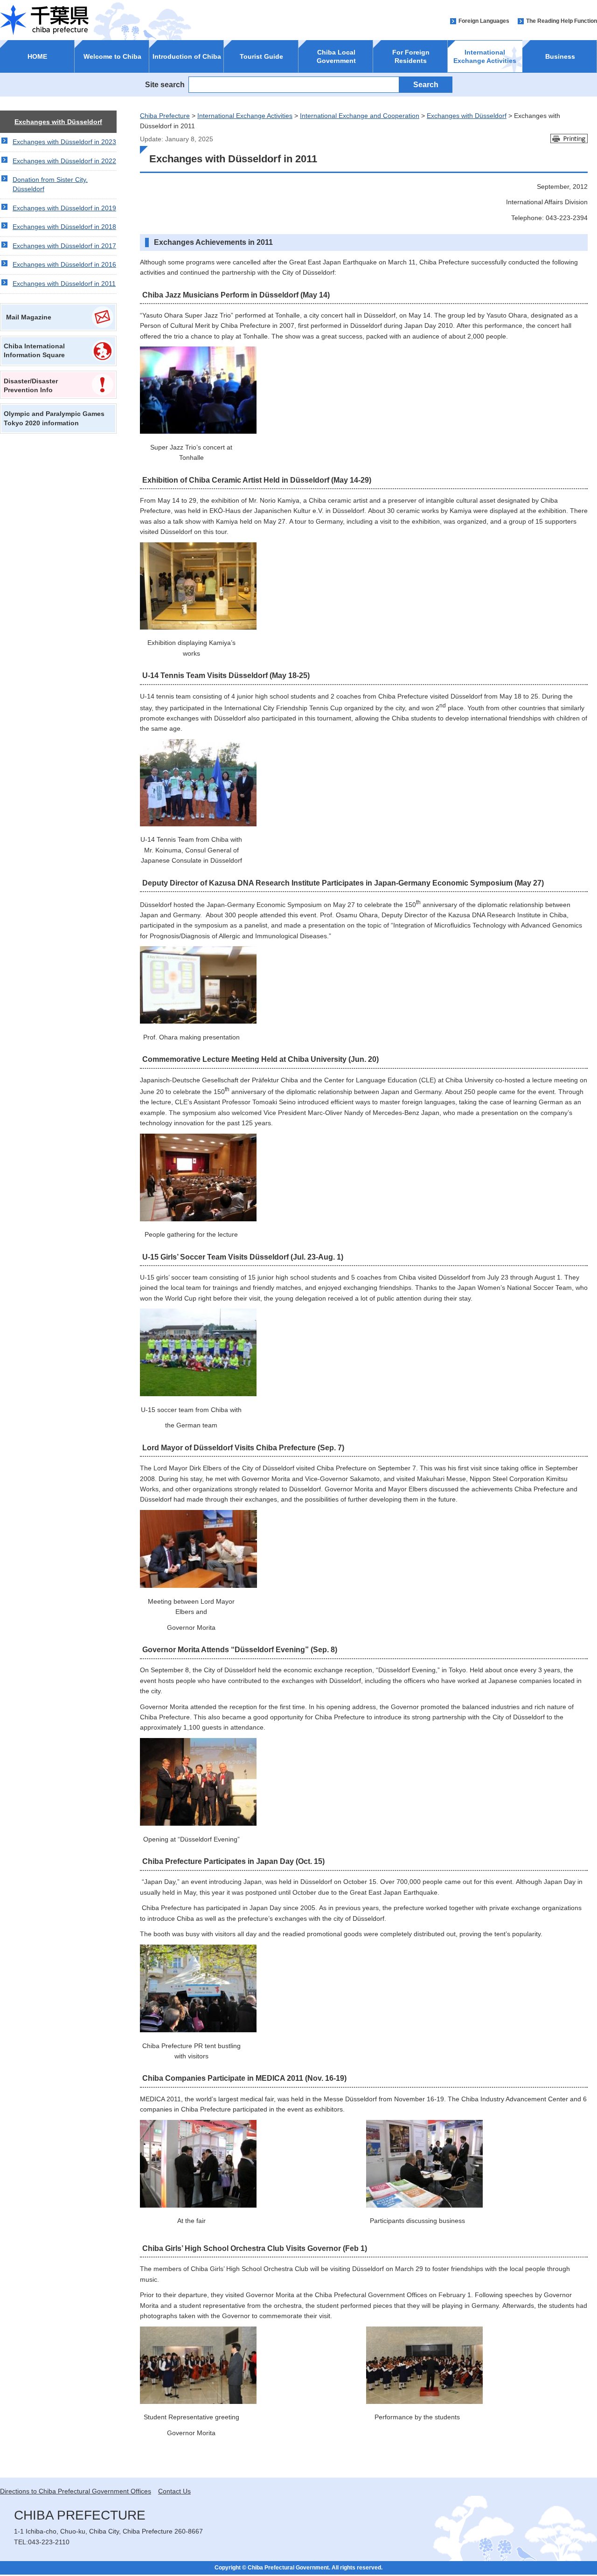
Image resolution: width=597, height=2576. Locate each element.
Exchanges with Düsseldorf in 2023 (64, 142)
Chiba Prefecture (165, 116)
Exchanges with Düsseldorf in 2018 (64, 227)
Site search (165, 84)
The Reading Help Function (562, 21)
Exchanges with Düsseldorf (58, 122)
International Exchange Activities (245, 116)
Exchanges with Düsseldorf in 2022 (64, 161)
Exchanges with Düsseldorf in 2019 (64, 208)
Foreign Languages (484, 21)
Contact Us (174, 2491)
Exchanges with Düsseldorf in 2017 (64, 246)
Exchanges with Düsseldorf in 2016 (64, 264)
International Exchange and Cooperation (360, 116)
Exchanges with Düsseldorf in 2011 (64, 284)
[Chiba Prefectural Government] (44, 20)
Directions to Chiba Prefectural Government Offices (76, 2491)
